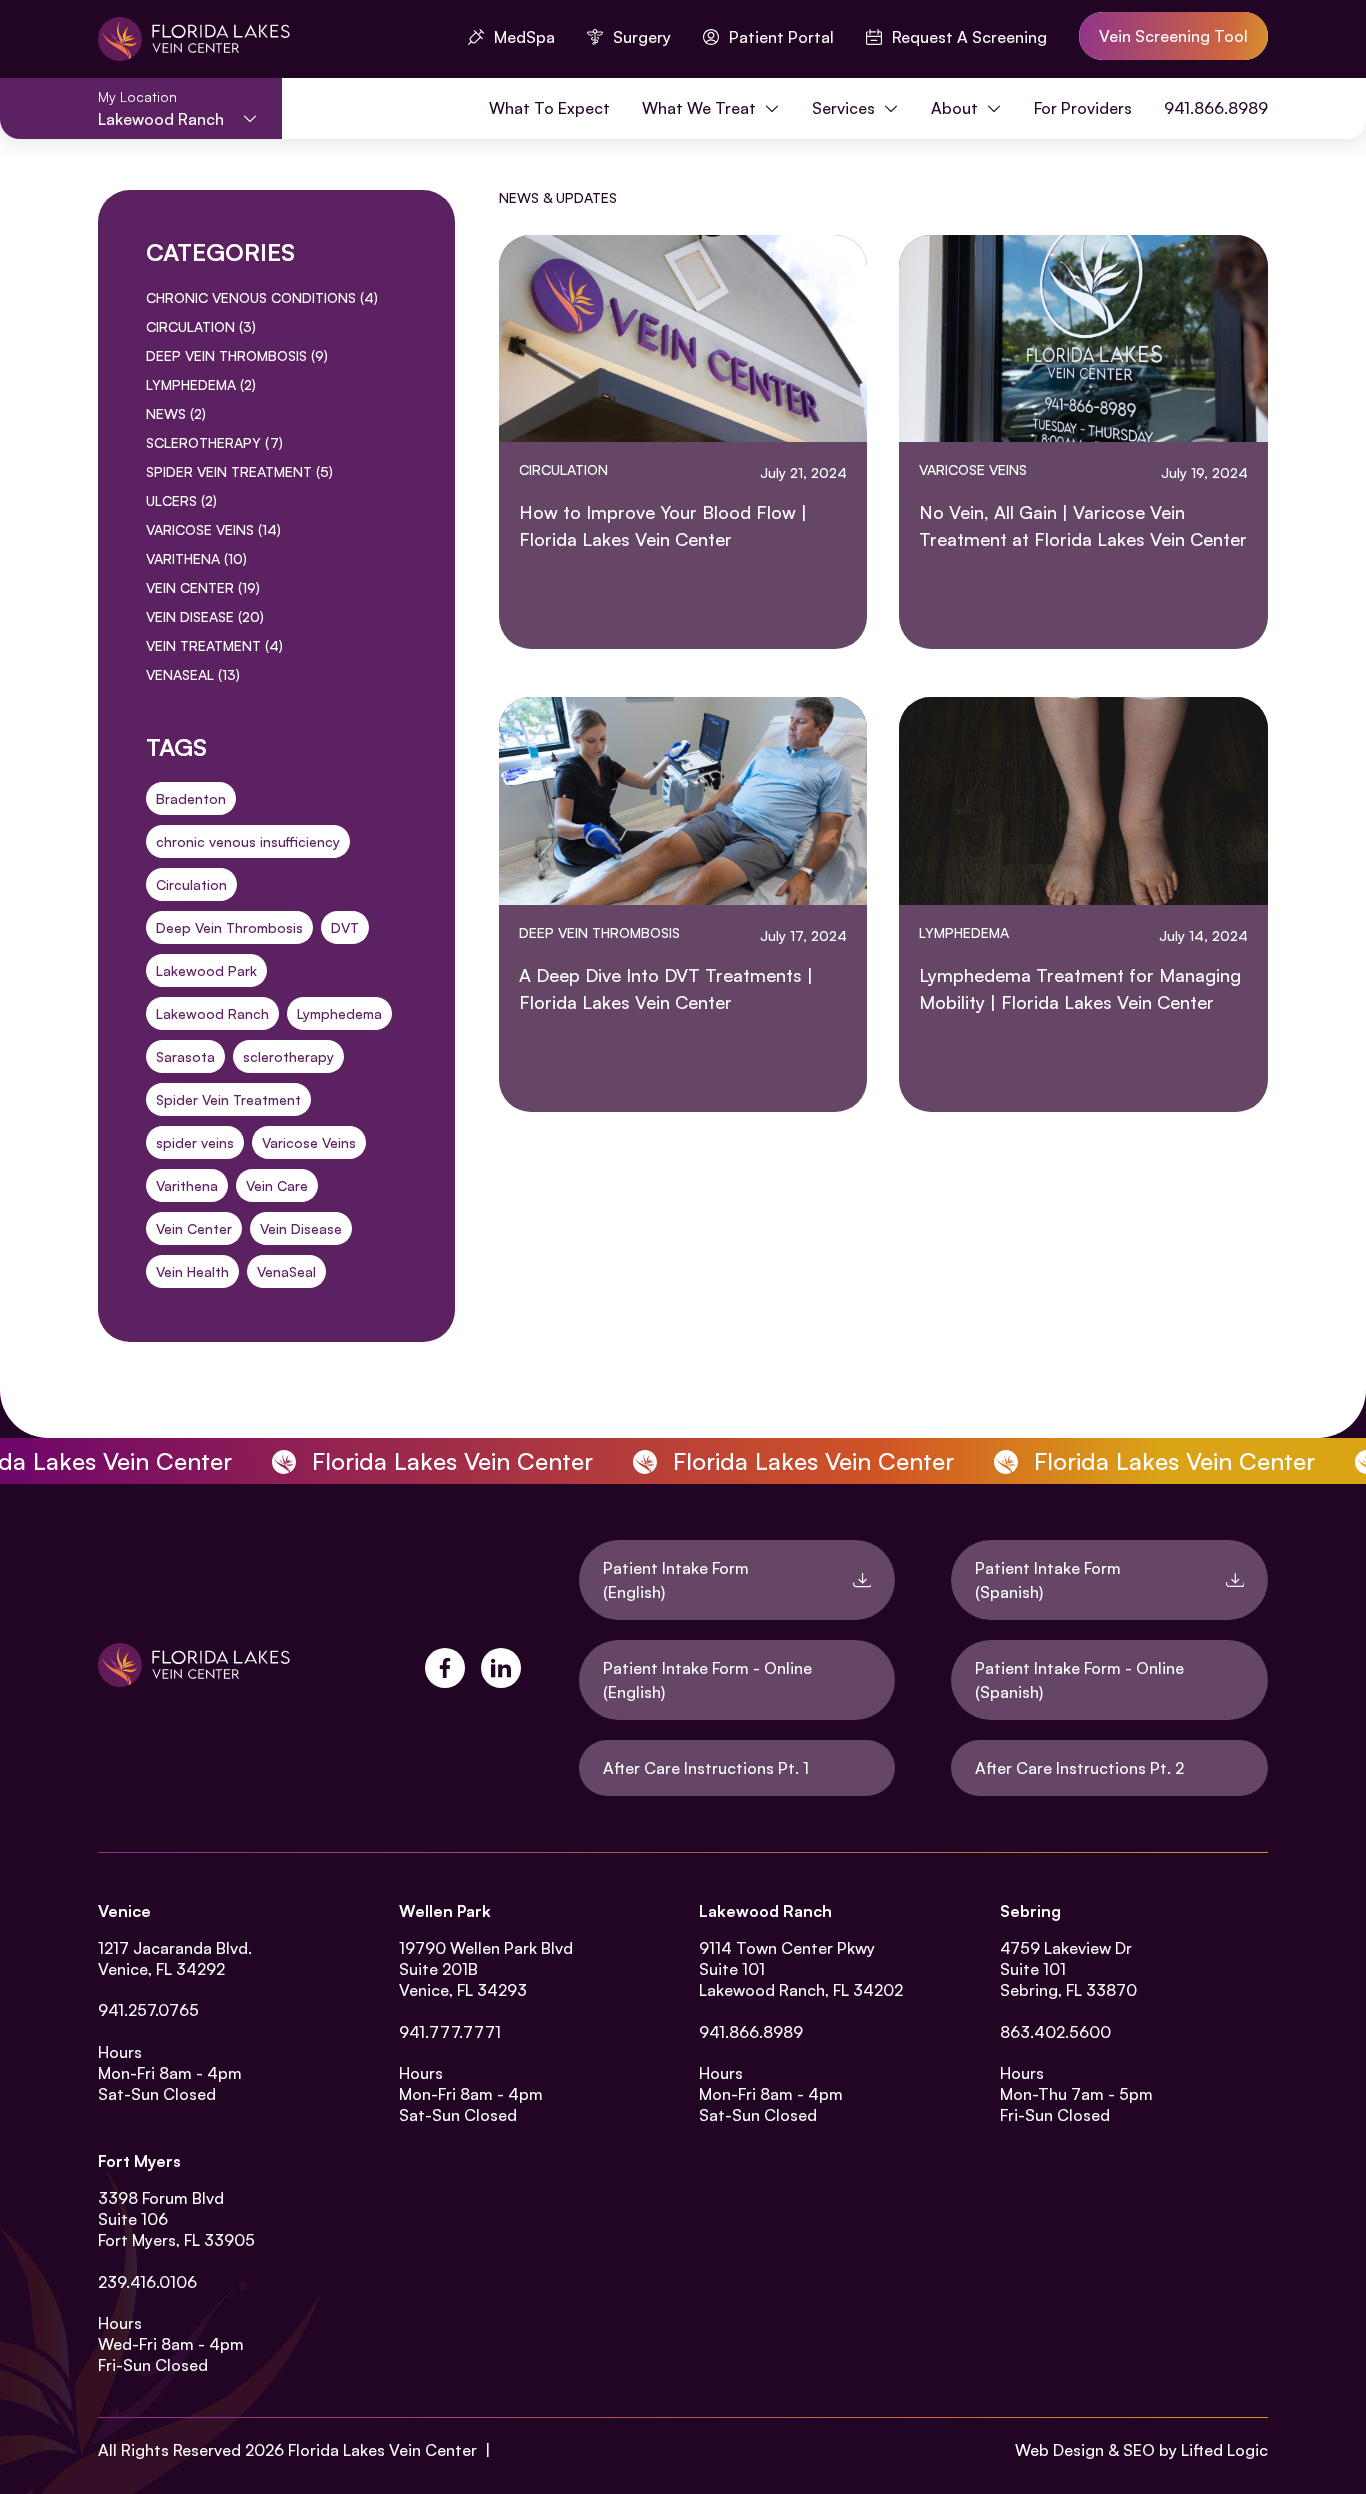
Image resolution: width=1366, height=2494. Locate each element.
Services (845, 108)
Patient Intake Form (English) (676, 1580)
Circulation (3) (201, 326)
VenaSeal (286, 1271)
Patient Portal (781, 37)
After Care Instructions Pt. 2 (1079, 1768)
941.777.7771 (450, 2032)
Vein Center (194, 1228)
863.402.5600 (1055, 2032)
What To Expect (549, 108)
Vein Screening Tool (1173, 36)
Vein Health (192, 1271)
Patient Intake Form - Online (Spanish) (1079, 1680)
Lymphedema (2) (201, 384)
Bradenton (191, 798)
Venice (124, 1911)
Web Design (1059, 2450)
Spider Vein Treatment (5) (239, 471)
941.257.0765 (148, 2010)
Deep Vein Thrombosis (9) (237, 355)
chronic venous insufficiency (248, 841)
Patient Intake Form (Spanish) (1048, 1580)
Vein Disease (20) (205, 616)
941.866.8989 (1216, 108)
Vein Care (277, 1185)
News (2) (176, 413)
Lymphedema (339, 1013)
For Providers (1083, 108)
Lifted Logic (1224, 2450)
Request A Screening (969, 37)
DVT (345, 927)
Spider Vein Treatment (228, 1099)
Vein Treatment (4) (214, 645)
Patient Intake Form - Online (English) (707, 1680)
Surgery (642, 37)
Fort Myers (139, 2161)
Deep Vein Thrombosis (229, 927)
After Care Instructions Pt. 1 (706, 1768)
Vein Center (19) (203, 587)
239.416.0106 (147, 2282)
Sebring (1030, 1911)
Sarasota (185, 1056)
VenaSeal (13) (193, 674)
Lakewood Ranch (212, 1013)
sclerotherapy (288, 1056)
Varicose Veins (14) (213, 529)
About (956, 108)
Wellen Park (445, 1911)
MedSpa (524, 37)
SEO (1139, 2450)
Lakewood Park (206, 970)
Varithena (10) (196, 558)
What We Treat (701, 108)
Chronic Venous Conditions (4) (262, 297)
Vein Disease (301, 1228)
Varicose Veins (309, 1142)
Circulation (191, 884)
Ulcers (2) (181, 500)
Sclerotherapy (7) (214, 442)
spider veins (195, 1142)
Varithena (187, 1185)
